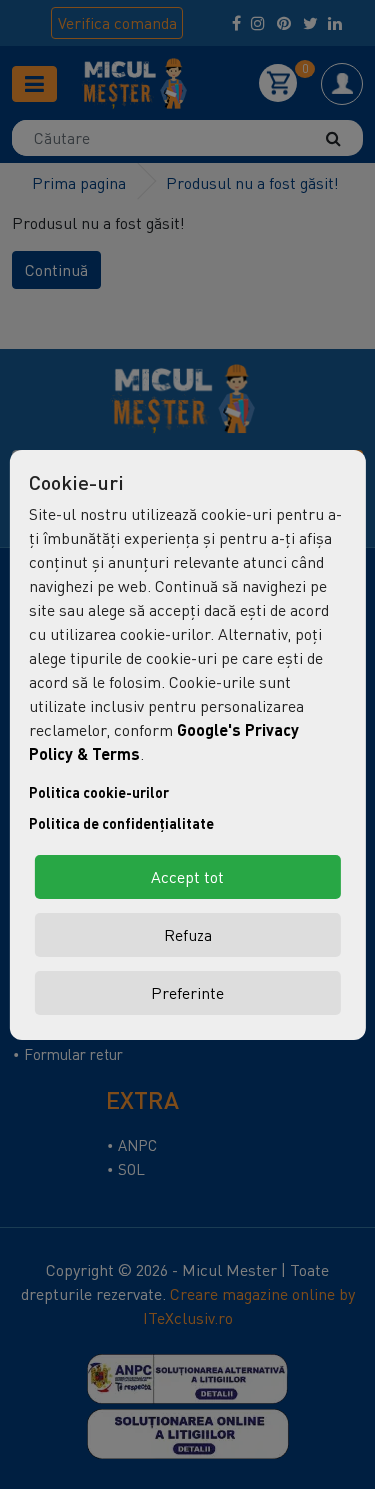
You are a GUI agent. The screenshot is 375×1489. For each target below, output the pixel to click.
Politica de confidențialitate (121, 823)
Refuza (188, 935)
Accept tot (187, 877)
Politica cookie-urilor (99, 792)
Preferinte (187, 993)
